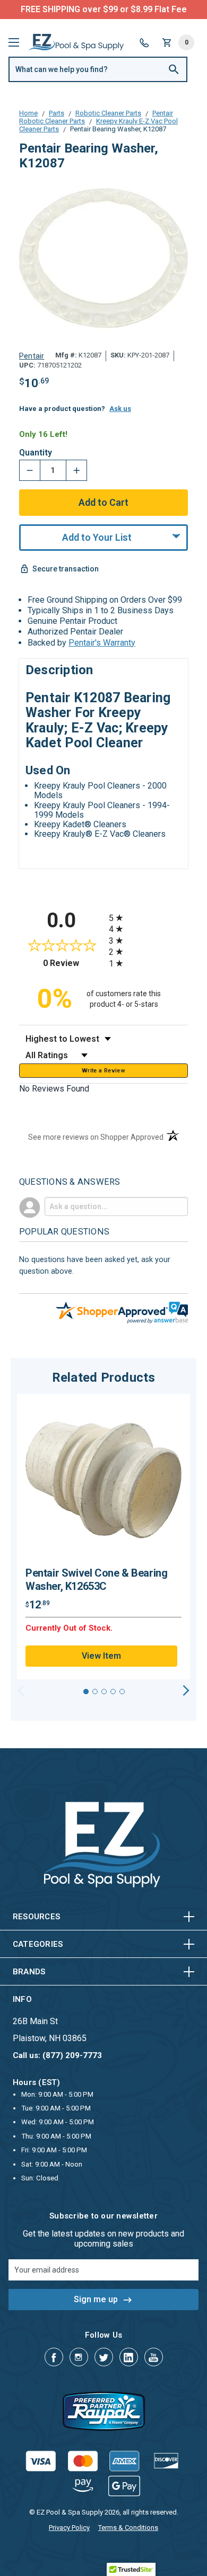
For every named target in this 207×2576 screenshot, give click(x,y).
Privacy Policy (69, 2528)
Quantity (36, 453)
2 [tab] (95, 1692)
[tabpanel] (103, 1537)
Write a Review (103, 1071)
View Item (101, 1656)
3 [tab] (104, 1692)
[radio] (148, 918)
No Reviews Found (54, 1089)
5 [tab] (122, 1692)
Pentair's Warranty (102, 643)
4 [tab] (113, 1692)
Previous (21, 1690)
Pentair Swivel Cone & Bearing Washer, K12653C (96, 1580)
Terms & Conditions (128, 2528)
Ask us (120, 409)
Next (186, 1690)
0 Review (73, 963)
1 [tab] (86, 1692)
